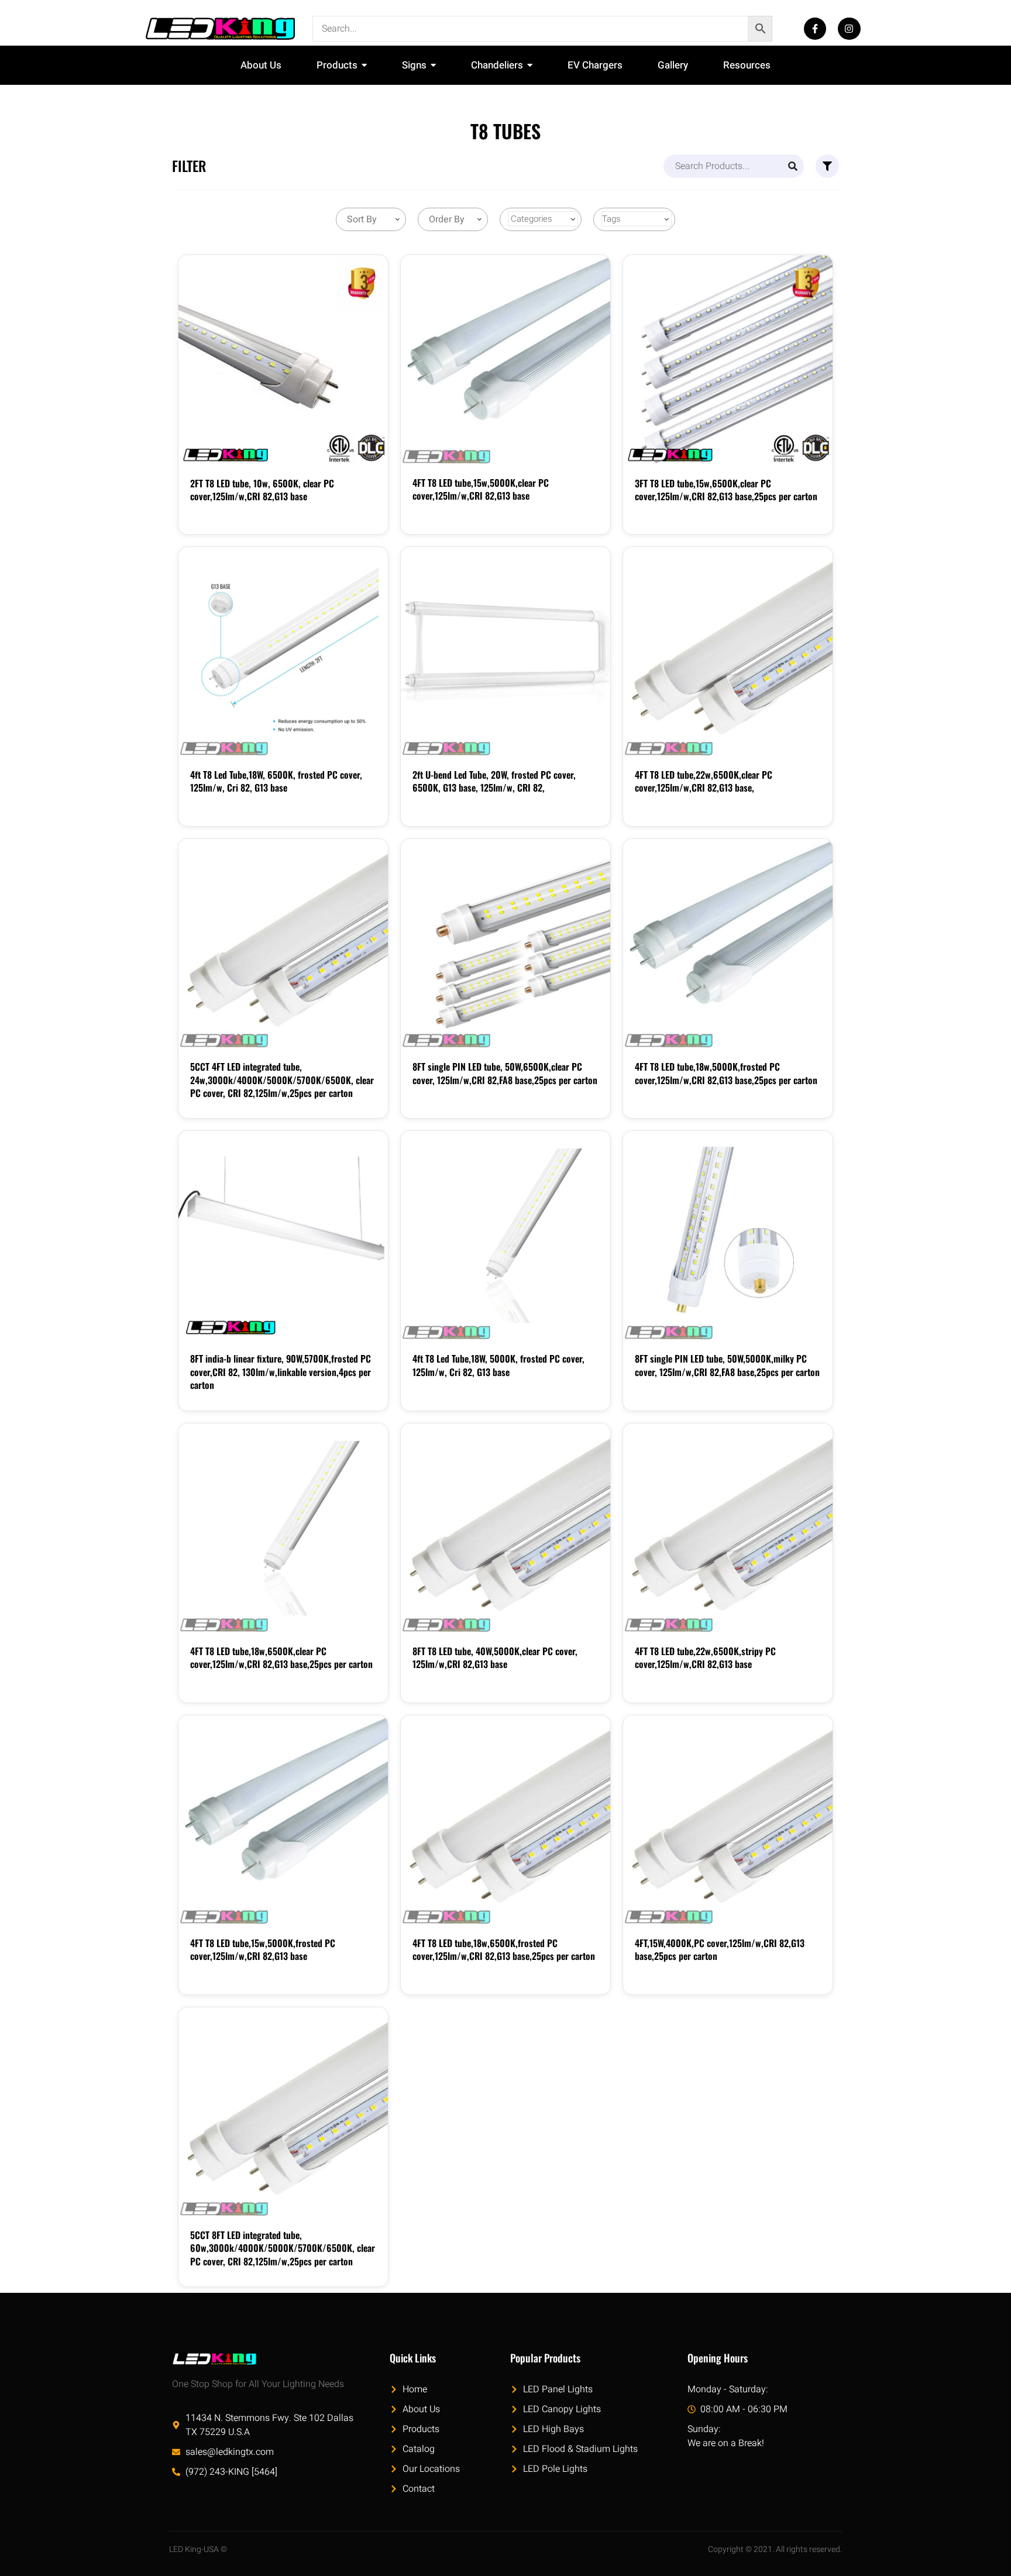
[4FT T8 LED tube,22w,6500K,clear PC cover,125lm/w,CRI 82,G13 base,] (728, 652)
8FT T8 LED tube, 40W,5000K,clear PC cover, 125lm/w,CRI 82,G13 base (495, 1657)
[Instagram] (849, 29)
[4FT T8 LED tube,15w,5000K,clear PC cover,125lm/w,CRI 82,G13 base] (505, 360)
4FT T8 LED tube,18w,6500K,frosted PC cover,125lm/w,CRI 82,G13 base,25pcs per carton (504, 1949)
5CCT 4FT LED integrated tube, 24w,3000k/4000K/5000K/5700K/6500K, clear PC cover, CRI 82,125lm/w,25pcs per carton (282, 1080)
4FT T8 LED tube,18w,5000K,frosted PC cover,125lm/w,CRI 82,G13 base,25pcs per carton (726, 1073)
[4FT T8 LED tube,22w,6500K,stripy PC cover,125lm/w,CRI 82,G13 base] (728, 1528)
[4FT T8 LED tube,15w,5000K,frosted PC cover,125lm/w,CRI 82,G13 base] (283, 1820)
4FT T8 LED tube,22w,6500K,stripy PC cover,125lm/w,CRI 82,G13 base (705, 1657)
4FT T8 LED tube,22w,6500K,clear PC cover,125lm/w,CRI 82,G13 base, (704, 781)
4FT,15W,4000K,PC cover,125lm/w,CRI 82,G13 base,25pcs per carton (720, 1949)
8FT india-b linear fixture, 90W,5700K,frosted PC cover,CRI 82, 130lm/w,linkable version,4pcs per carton (281, 1372)
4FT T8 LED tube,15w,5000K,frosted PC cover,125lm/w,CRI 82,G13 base (263, 1949)
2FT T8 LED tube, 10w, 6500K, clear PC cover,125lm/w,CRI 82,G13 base (262, 490)
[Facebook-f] (815, 29)
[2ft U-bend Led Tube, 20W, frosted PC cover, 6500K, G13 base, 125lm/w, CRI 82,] (505, 652)
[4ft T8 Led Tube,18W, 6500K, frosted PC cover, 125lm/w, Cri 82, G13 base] (283, 652)
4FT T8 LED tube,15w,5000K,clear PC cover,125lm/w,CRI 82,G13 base (481, 489)
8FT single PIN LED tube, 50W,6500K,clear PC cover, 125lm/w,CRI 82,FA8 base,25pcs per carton (505, 1073)
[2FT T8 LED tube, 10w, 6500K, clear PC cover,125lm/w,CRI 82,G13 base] (283, 360)
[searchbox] (543, 219)
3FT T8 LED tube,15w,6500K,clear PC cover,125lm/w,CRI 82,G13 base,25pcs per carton (726, 490)
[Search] (793, 166)
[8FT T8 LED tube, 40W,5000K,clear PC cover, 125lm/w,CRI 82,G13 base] (505, 1528)
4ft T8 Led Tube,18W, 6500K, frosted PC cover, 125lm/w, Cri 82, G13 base (276, 781)
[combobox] (371, 219)
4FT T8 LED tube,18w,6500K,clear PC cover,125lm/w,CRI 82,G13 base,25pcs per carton (281, 1657)
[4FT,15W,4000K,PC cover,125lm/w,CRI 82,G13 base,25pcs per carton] (728, 1820)
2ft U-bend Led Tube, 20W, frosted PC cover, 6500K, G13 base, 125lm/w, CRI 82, (494, 781)
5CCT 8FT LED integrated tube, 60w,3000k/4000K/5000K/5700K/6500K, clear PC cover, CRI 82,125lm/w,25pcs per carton (283, 2248)
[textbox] (360, 219)
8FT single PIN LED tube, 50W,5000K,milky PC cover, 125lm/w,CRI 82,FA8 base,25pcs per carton (727, 1365)
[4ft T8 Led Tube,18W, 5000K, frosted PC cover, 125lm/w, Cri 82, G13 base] (505, 1236)
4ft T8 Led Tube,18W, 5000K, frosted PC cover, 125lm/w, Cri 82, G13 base (498, 1365)
